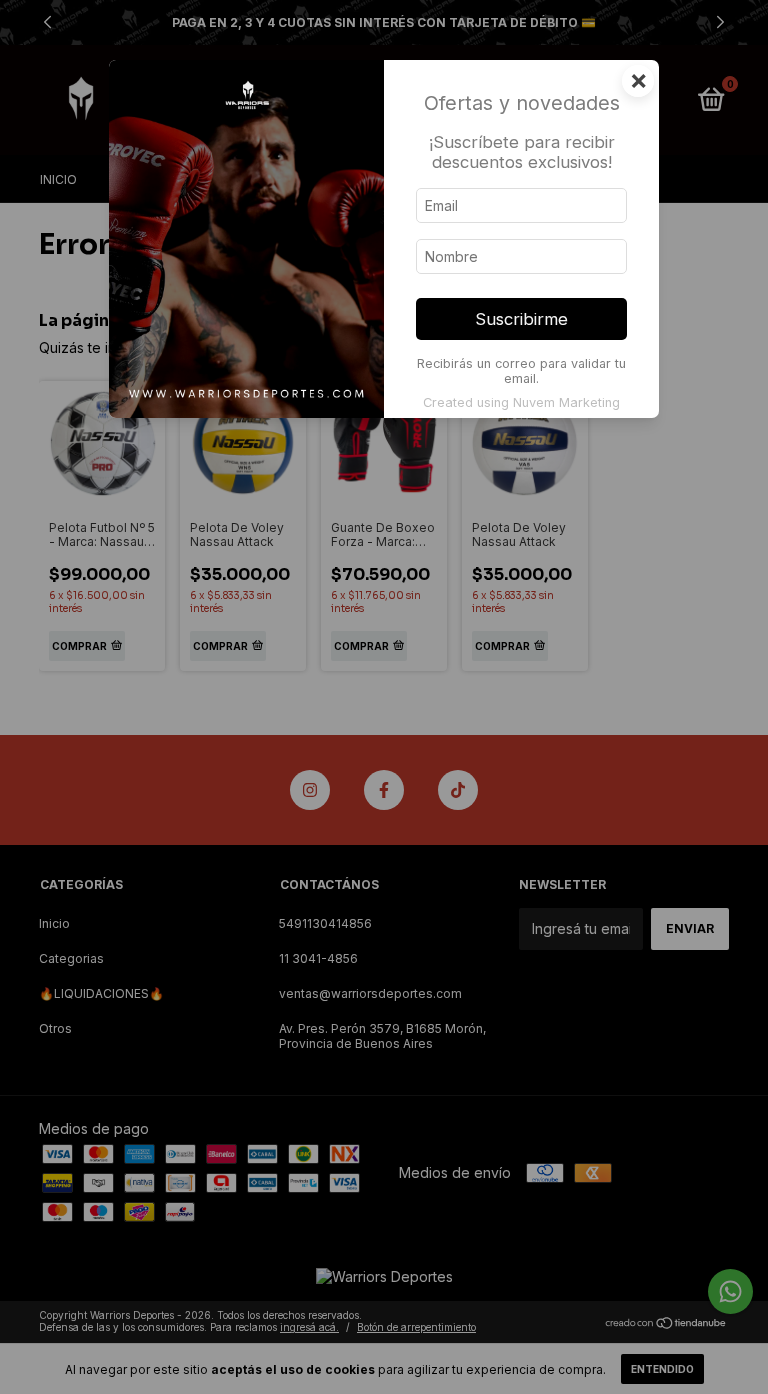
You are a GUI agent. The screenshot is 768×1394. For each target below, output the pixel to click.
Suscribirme (521, 319)
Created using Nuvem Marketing (521, 402)
